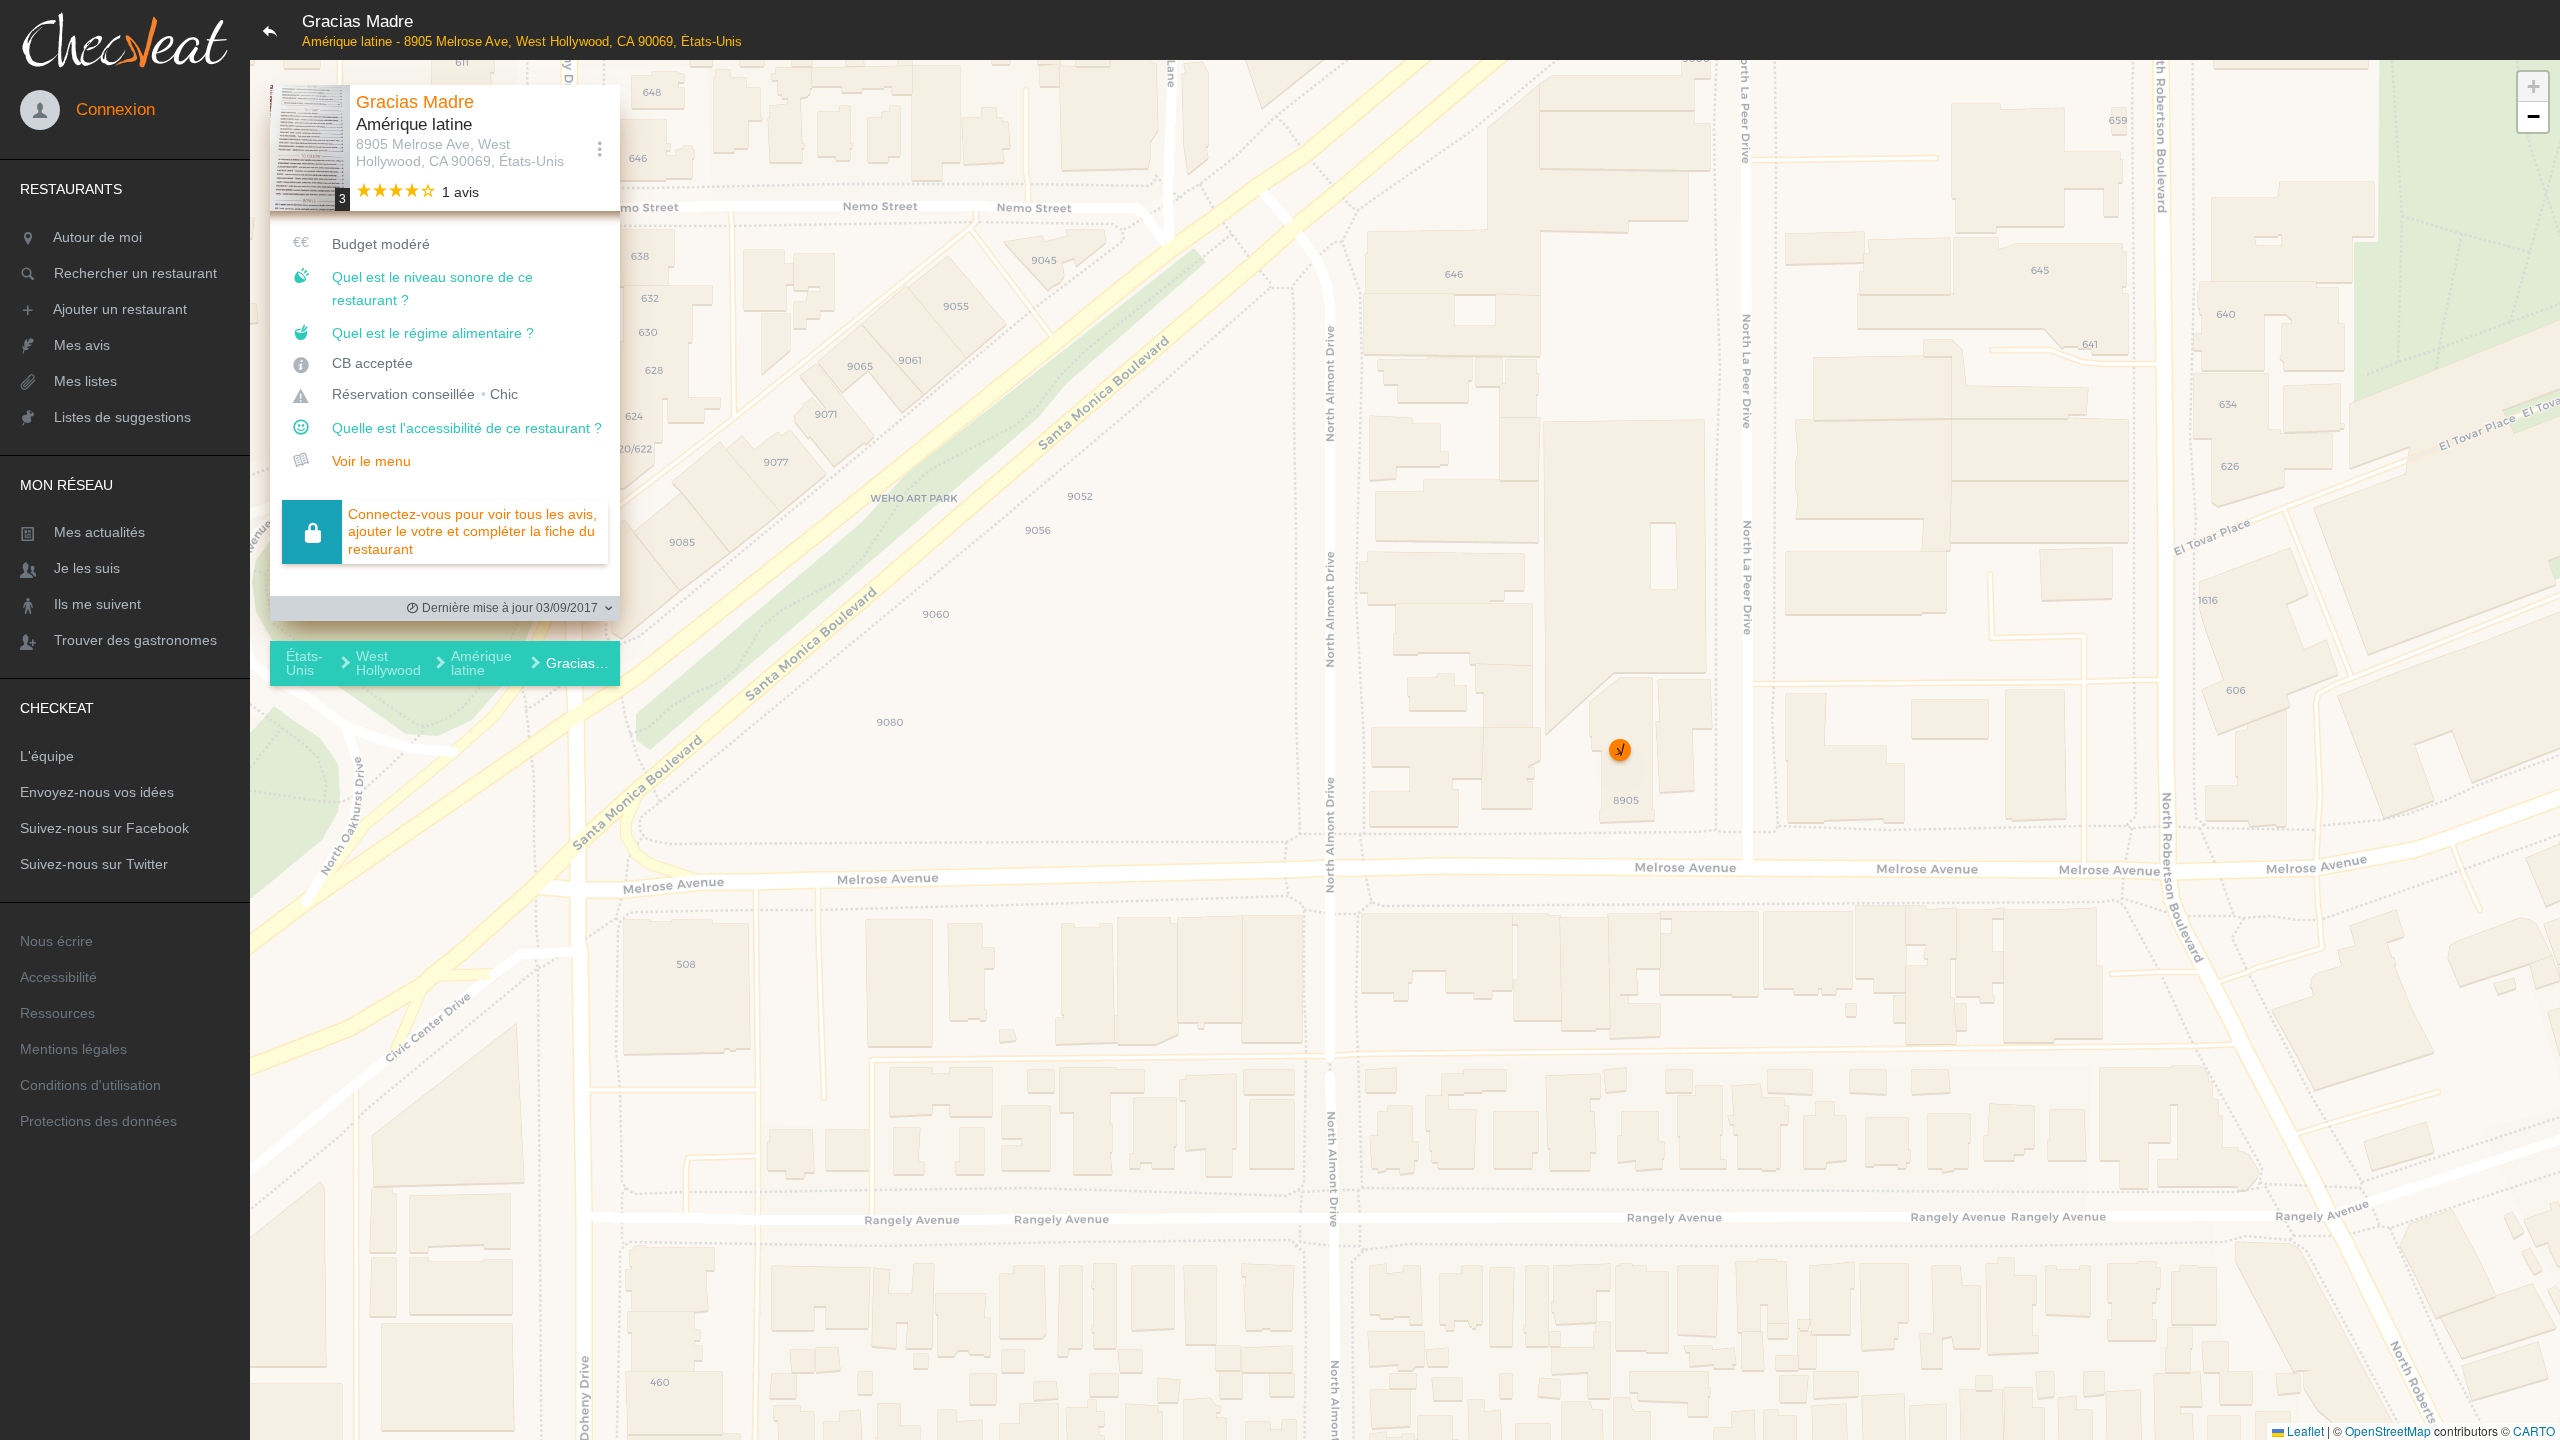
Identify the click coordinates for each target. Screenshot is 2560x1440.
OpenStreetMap (2388, 1430)
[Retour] (270, 30)
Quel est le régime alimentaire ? (433, 333)
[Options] (600, 148)
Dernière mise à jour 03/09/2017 (508, 608)
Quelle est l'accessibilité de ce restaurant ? (467, 428)
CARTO (2534, 1430)
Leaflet (2304, 1430)
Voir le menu (371, 461)
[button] (1620, 750)
